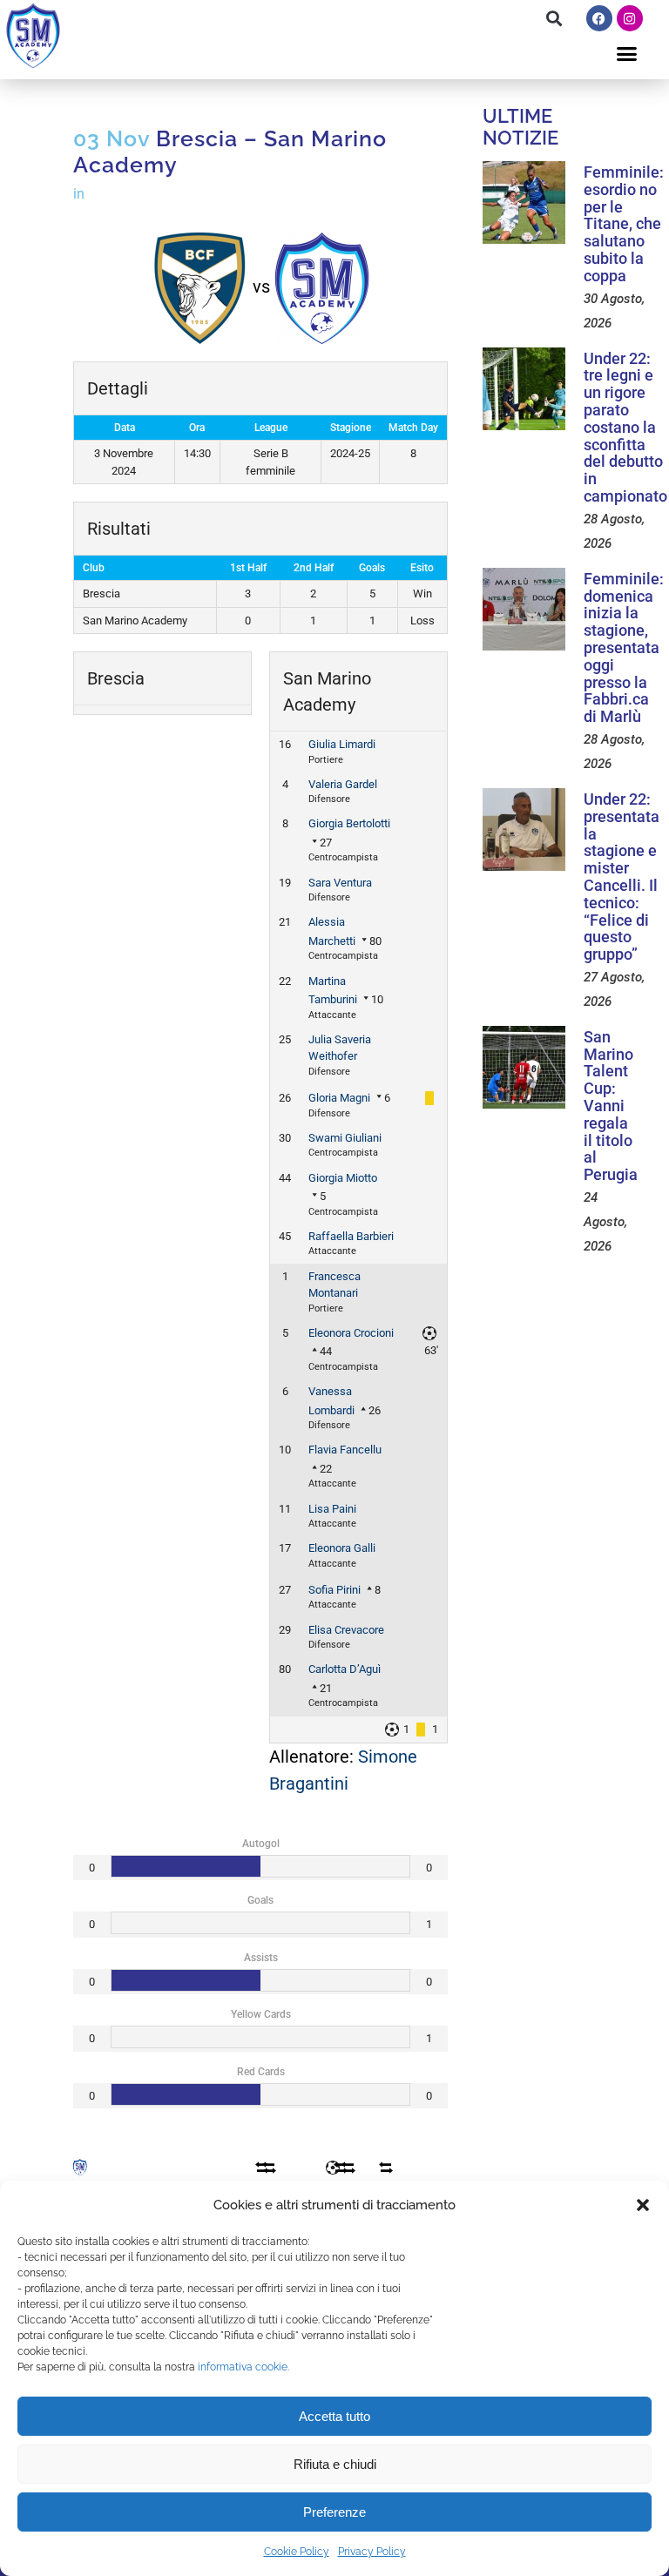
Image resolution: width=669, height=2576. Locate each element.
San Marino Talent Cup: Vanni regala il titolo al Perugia (611, 1106)
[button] (643, 2205)
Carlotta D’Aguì (345, 1669)
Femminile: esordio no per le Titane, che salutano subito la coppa (624, 224)
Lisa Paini (332, 1509)
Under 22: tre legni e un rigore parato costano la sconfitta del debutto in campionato (625, 427)
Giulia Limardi (342, 744)
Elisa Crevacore (346, 1630)
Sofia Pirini (334, 1590)
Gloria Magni (339, 1098)
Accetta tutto (334, 2416)
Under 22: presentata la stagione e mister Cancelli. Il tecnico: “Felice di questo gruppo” (622, 877)
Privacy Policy (372, 2552)
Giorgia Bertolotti (349, 823)
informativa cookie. (243, 2367)
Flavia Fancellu (345, 1450)
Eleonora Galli (342, 1548)
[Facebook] (599, 18)
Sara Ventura (340, 883)
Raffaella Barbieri (351, 1236)
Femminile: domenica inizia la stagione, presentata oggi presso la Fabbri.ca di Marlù (624, 647)
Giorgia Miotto (343, 1178)
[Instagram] (630, 18)
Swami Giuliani (345, 1138)
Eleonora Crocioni (351, 1333)
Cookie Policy (297, 2552)
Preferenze (334, 2512)
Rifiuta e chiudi (335, 2464)
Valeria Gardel (343, 784)
